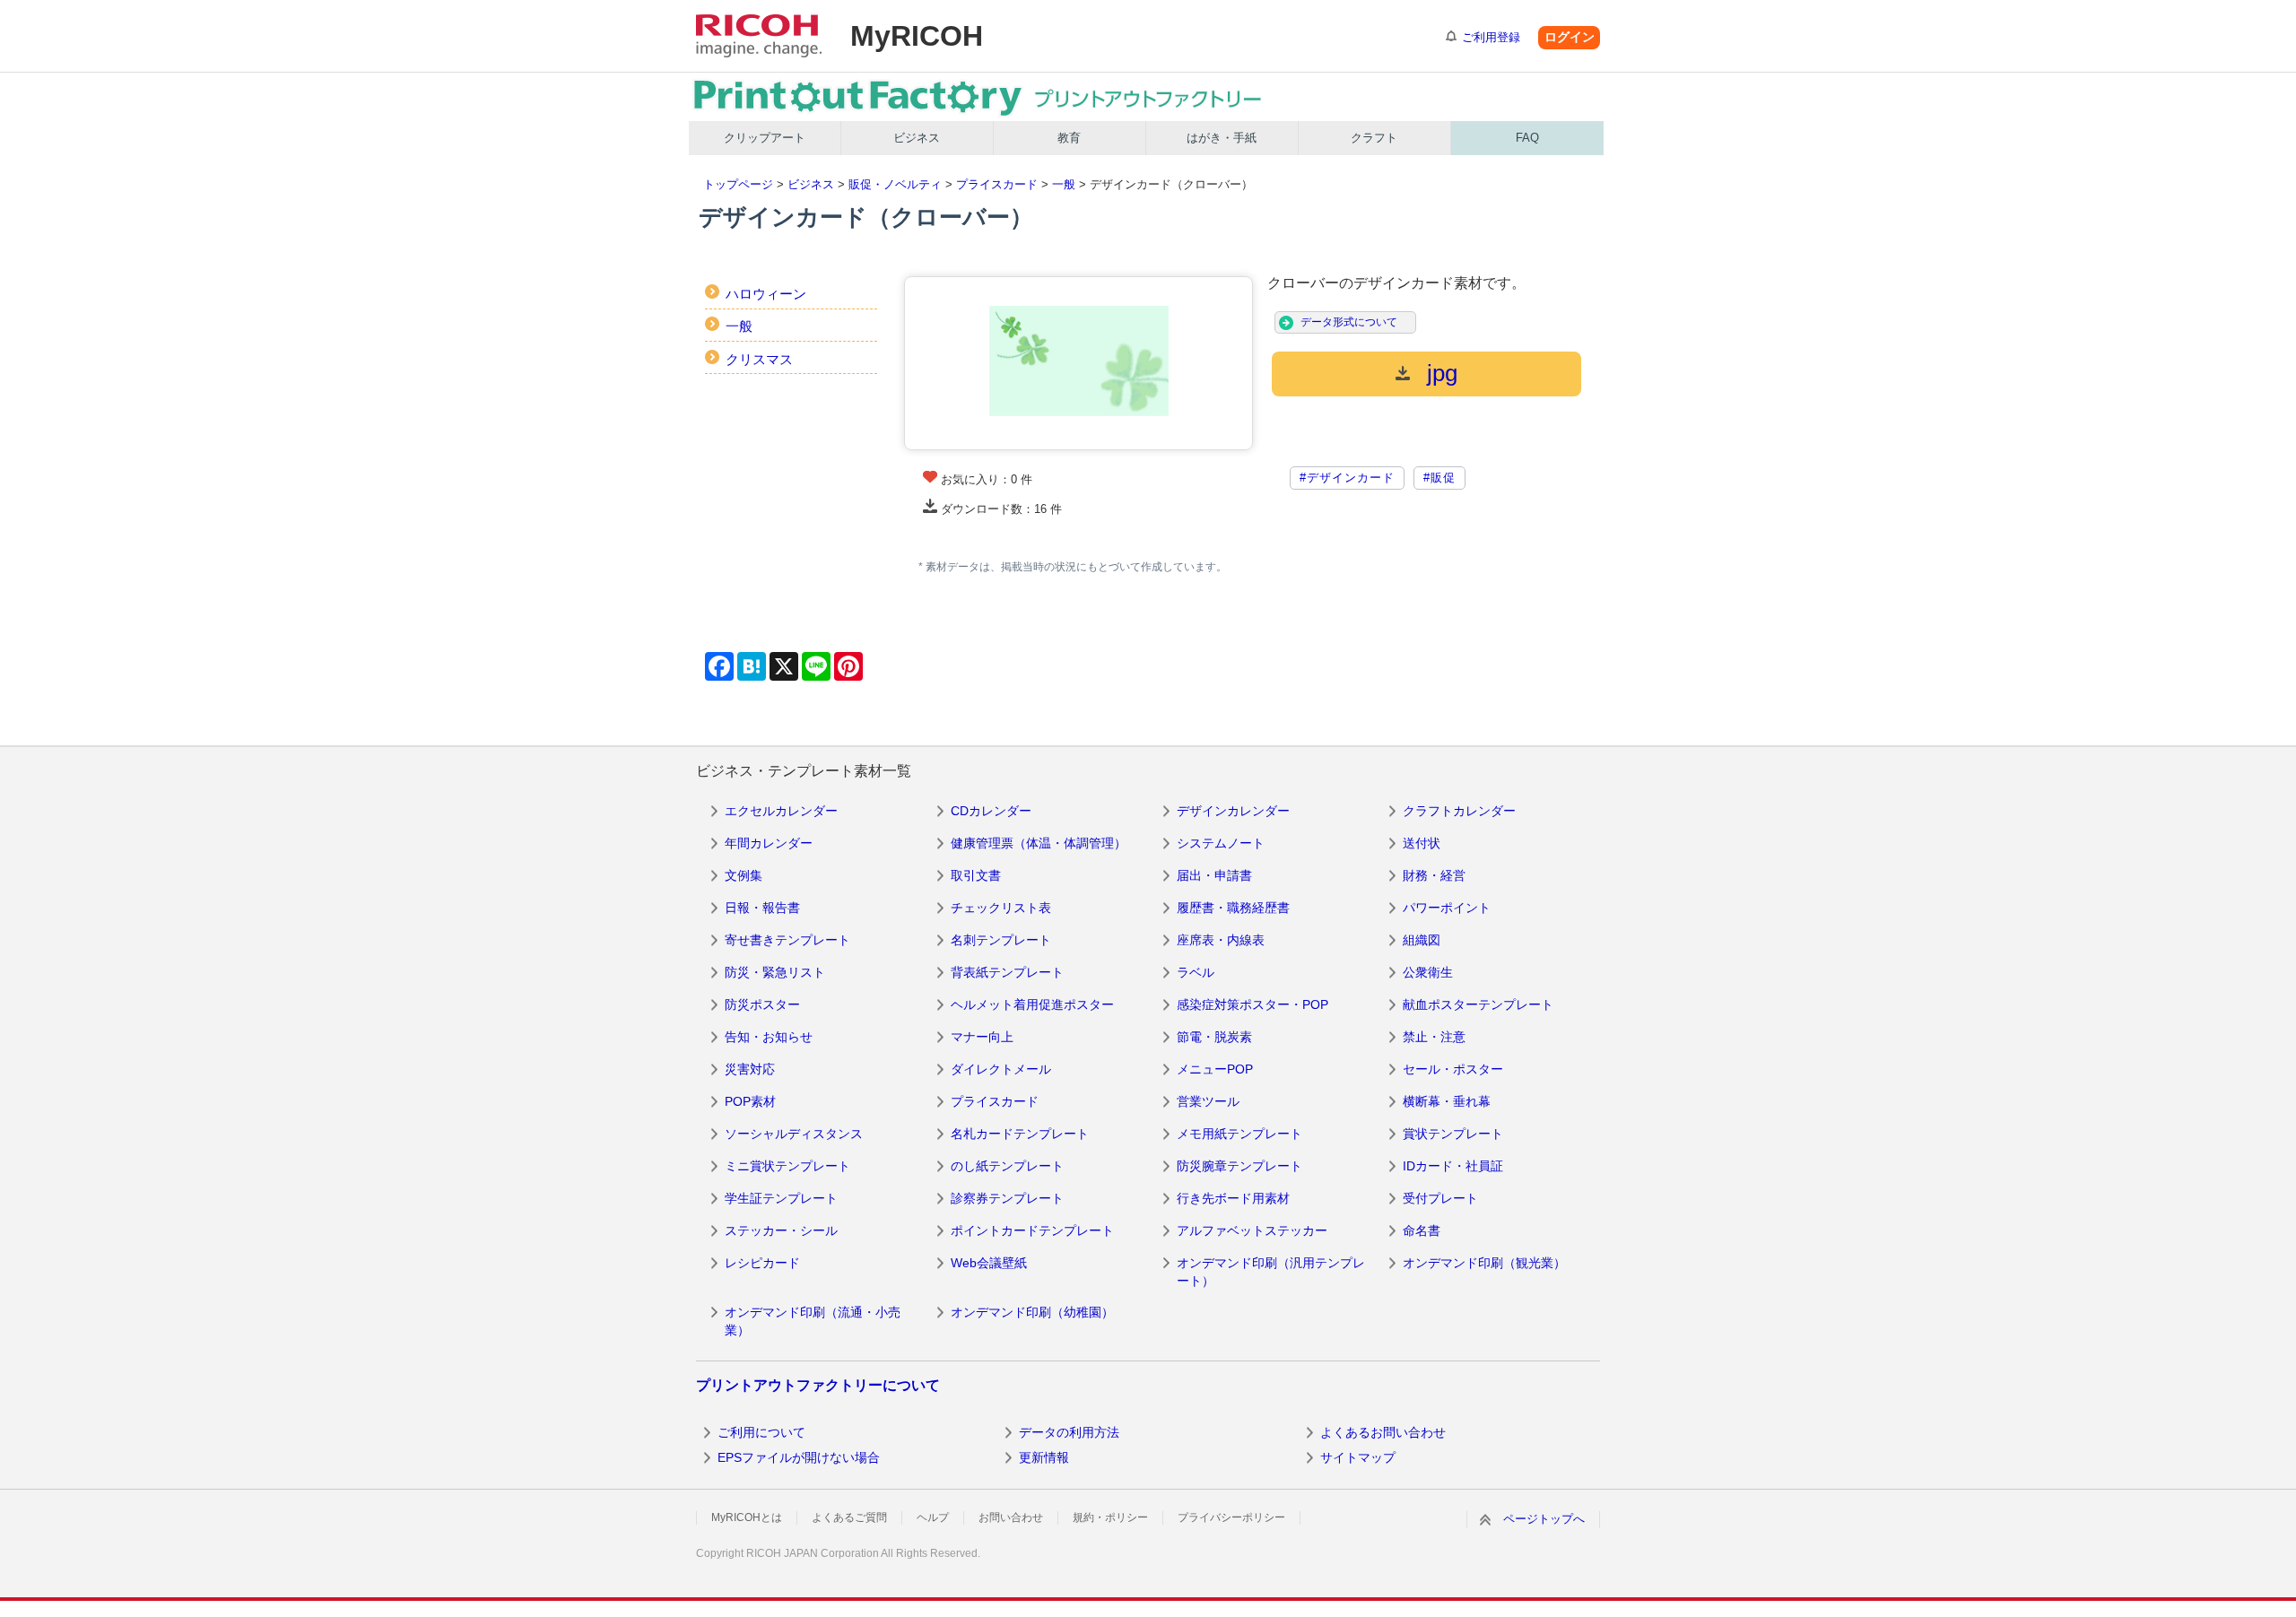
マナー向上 (982, 1037)
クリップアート (765, 138)
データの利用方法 (1069, 1432)
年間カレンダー (769, 843)
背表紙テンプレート (1007, 972)
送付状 (1422, 843)
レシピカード (762, 1263)
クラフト (1374, 138)
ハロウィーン (766, 294)
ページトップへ (1544, 1519)
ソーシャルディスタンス (794, 1134)
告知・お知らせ (769, 1037)
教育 (1069, 138)
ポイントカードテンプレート (1032, 1230)
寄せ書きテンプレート (787, 940)
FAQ (1527, 138)
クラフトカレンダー (1459, 811)
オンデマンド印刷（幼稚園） (1032, 1312)
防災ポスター (762, 1004)
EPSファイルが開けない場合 (799, 1457)
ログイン (1570, 37)
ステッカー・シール (781, 1230)
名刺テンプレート (1001, 940)
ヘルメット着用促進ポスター (1032, 1004)
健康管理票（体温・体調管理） (1039, 843)
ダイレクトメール (1001, 1069)
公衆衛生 (1428, 972)
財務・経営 (1434, 875)
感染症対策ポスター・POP (1252, 1004)
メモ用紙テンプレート (1239, 1134)
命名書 (1422, 1230)
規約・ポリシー (1110, 1517)
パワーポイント (1447, 908)
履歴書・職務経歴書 (1233, 908)
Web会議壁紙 (989, 1263)
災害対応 (750, 1069)
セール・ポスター (1453, 1069)
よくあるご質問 (849, 1517)
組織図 (1422, 940)
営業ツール (1208, 1101)
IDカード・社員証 (1453, 1166)
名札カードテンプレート (1020, 1134)
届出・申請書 (1214, 875)
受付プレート (1440, 1198)
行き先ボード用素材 (1233, 1198)
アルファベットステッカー (1252, 1230)
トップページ (738, 184)
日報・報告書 (762, 908)
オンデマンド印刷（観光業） (1484, 1263)
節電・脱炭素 (1214, 1037)
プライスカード (997, 184)
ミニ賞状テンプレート (787, 1166)
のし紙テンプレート (1007, 1166)
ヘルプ (933, 1517)
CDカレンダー (991, 811)
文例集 (744, 875)
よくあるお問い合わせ (1383, 1432)
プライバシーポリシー (1231, 1517)
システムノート (1221, 843)
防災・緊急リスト (775, 972)
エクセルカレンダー (781, 811)
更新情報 (1044, 1457)
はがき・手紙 (1222, 138)
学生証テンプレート (781, 1198)
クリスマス (759, 359)
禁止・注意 (1434, 1037)
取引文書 (976, 875)
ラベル (1196, 972)
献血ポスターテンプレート (1478, 1004)
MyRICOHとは (747, 1517)
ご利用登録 (1491, 37)
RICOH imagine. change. (759, 36)
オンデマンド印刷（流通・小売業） (813, 1321)
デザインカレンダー (1233, 811)
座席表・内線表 (1221, 940)
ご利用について (761, 1432)
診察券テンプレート (1007, 1198)
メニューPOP (1215, 1069)
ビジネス (917, 138)
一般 (1064, 184)
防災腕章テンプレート (1239, 1166)
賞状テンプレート (1453, 1134)
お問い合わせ (1011, 1517)
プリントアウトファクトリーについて (818, 1385)
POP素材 (750, 1101)
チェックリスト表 (1001, 908)
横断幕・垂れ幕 (1447, 1101)
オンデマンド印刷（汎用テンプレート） (1271, 1272)
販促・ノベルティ (895, 184)
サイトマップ (1358, 1457)
